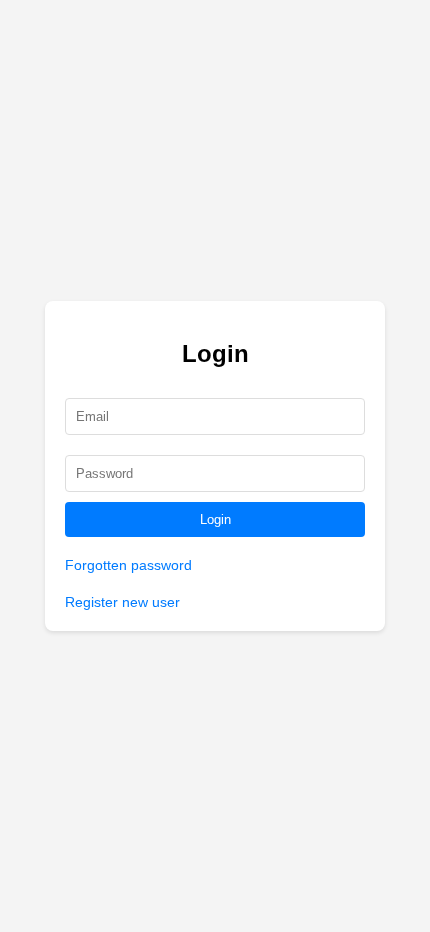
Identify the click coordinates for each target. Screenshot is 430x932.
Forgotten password (128, 565)
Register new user (122, 602)
